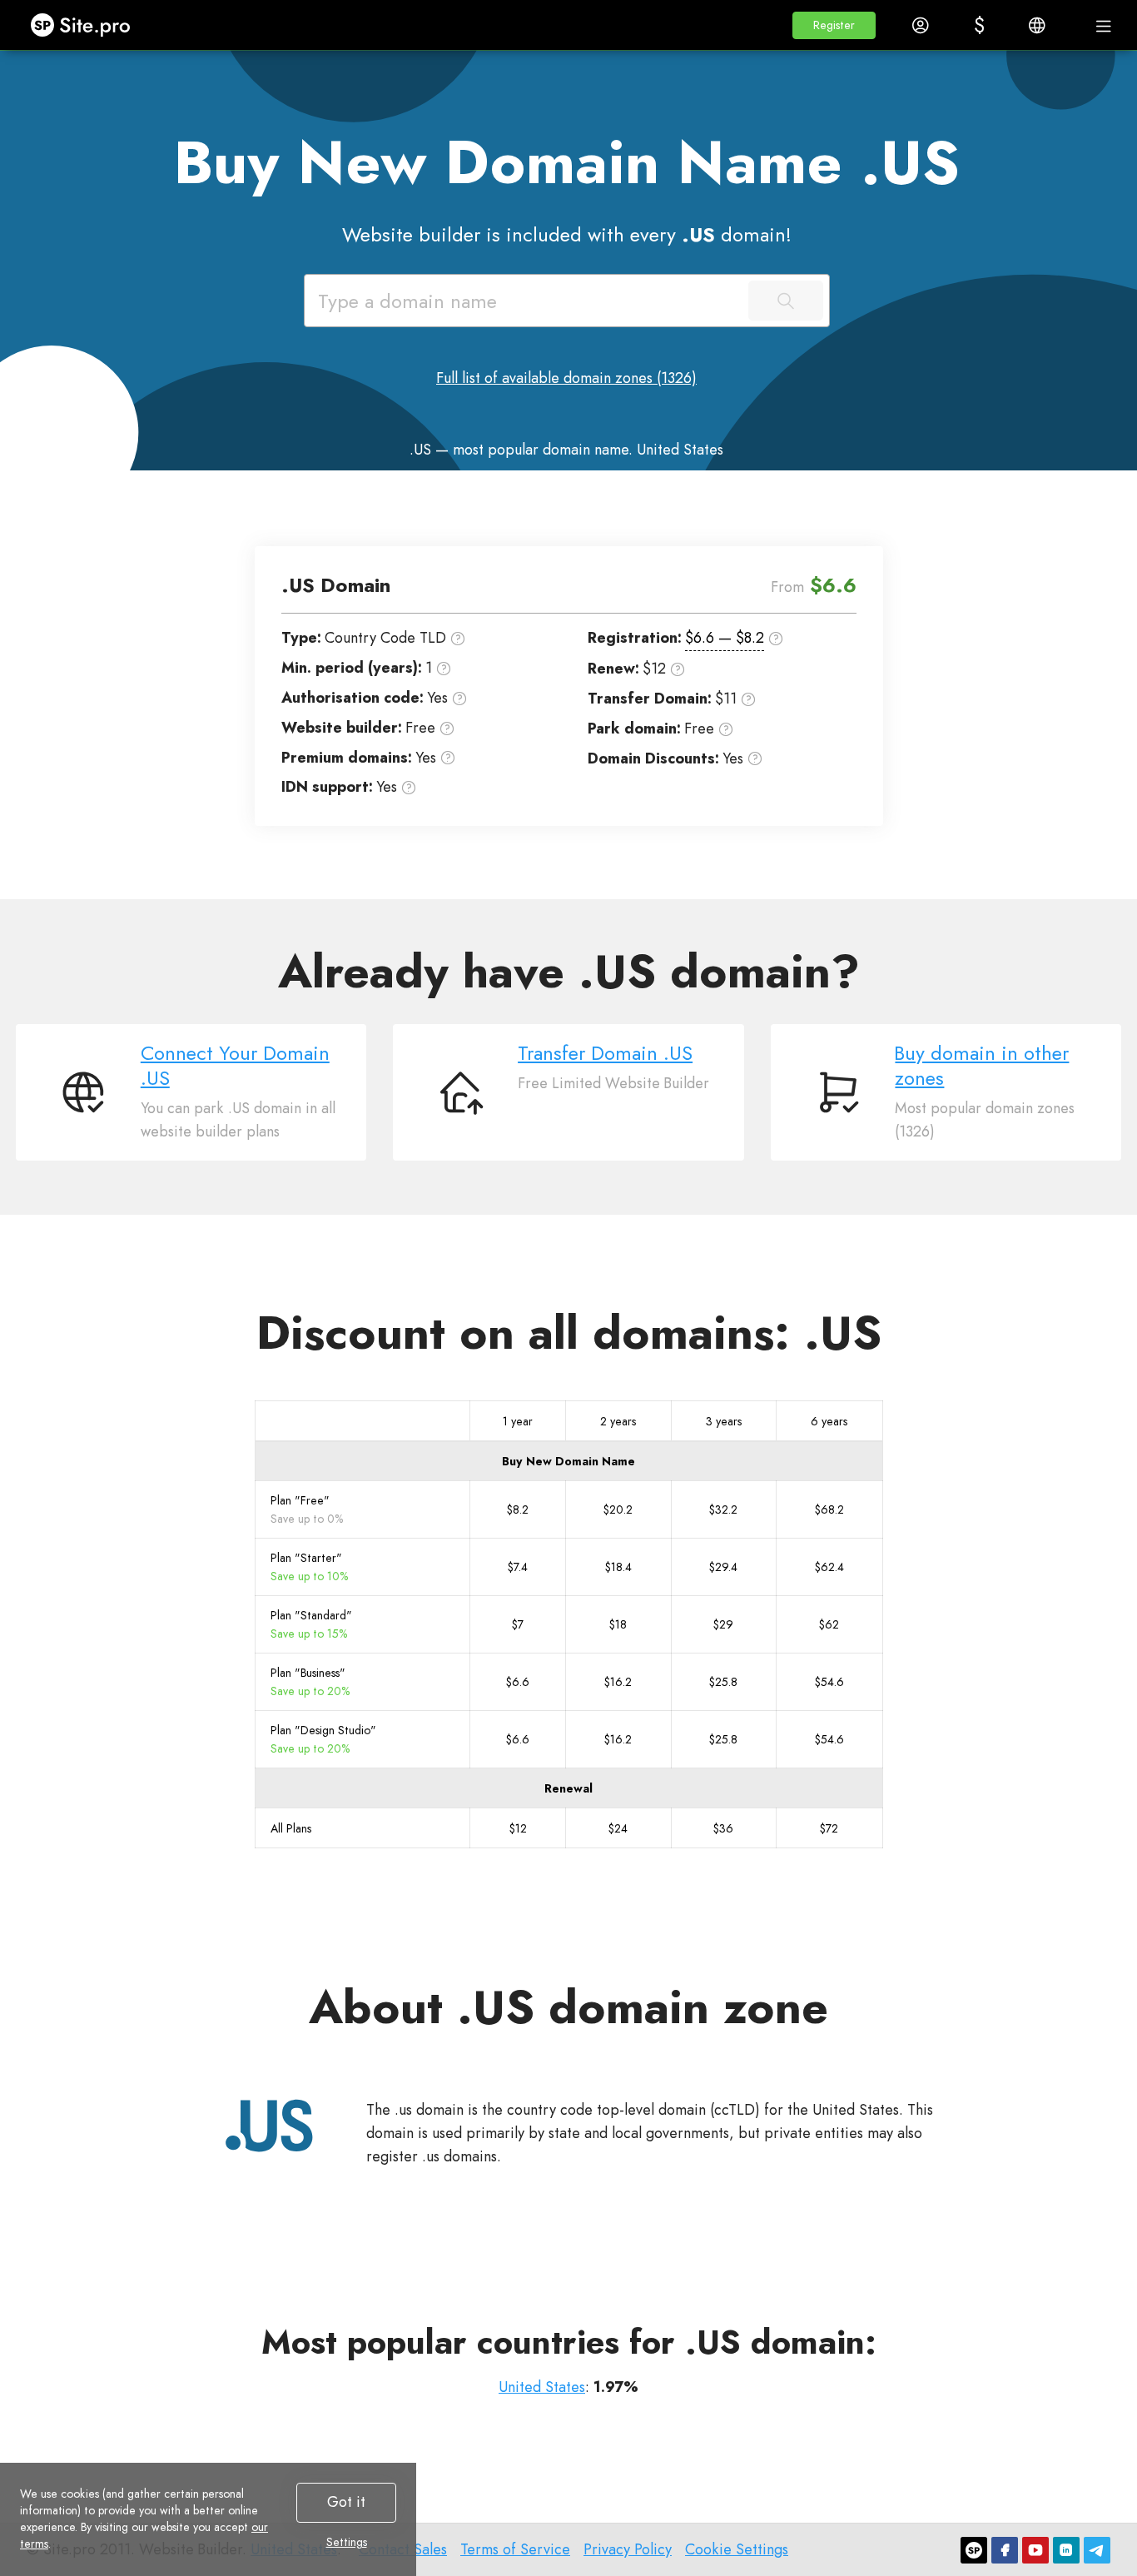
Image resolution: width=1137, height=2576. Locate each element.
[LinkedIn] (1066, 2550)
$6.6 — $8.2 (725, 638)
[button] (834, 25)
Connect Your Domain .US (235, 1066)
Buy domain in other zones (982, 1066)
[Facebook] (1005, 2550)
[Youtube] (1035, 2550)
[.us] (270, 2126)
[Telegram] (1097, 2550)
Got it (346, 2502)
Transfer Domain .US (605, 1053)
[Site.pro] (974, 2550)
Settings (347, 2542)
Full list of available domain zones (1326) (566, 378)
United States (542, 2387)
